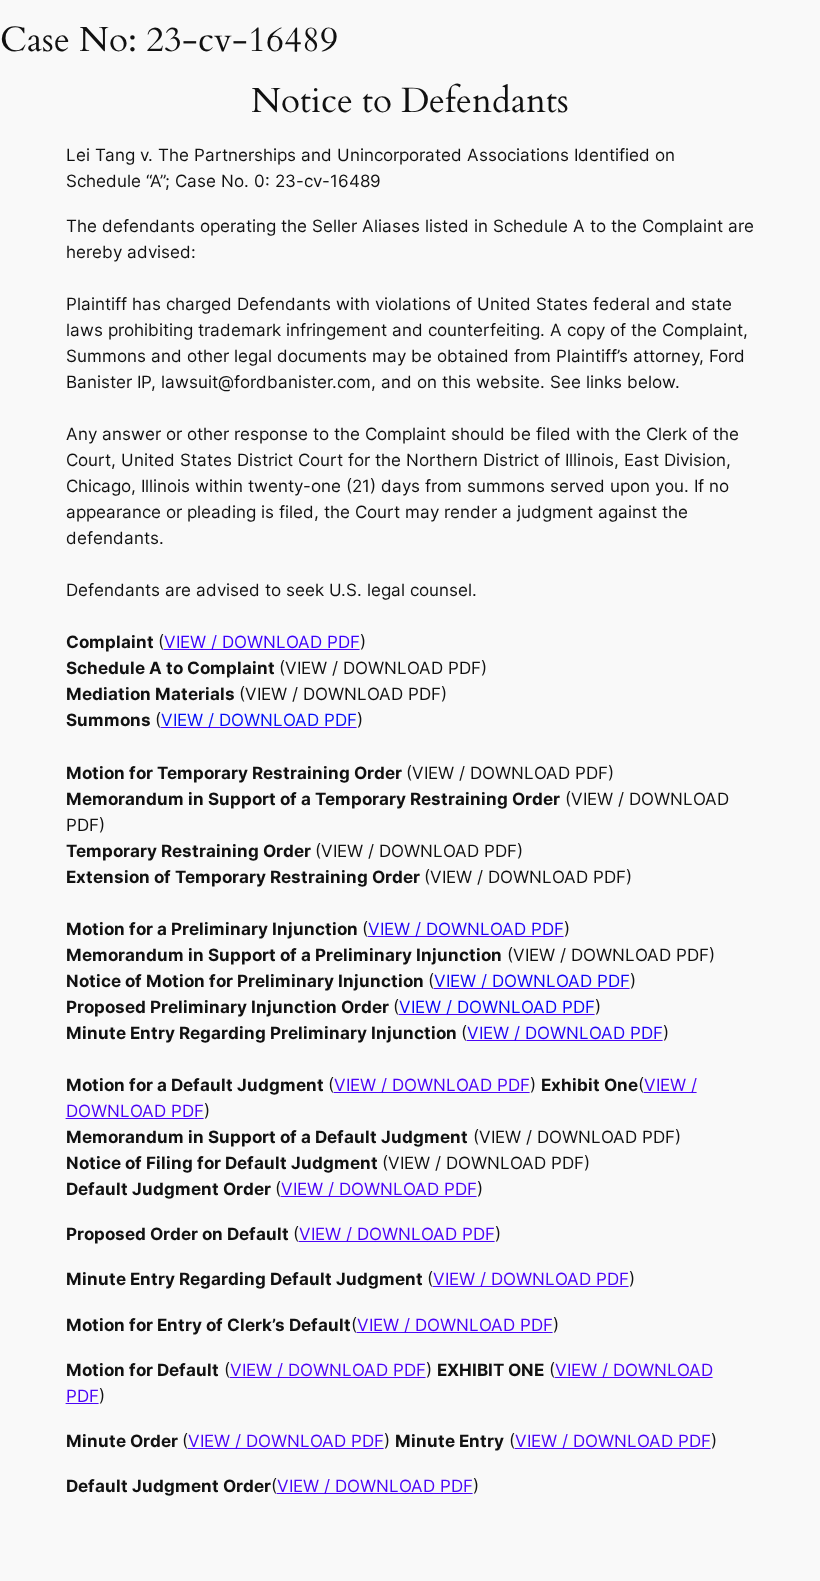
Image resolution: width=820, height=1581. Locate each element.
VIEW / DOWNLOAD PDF (432, 1085)
